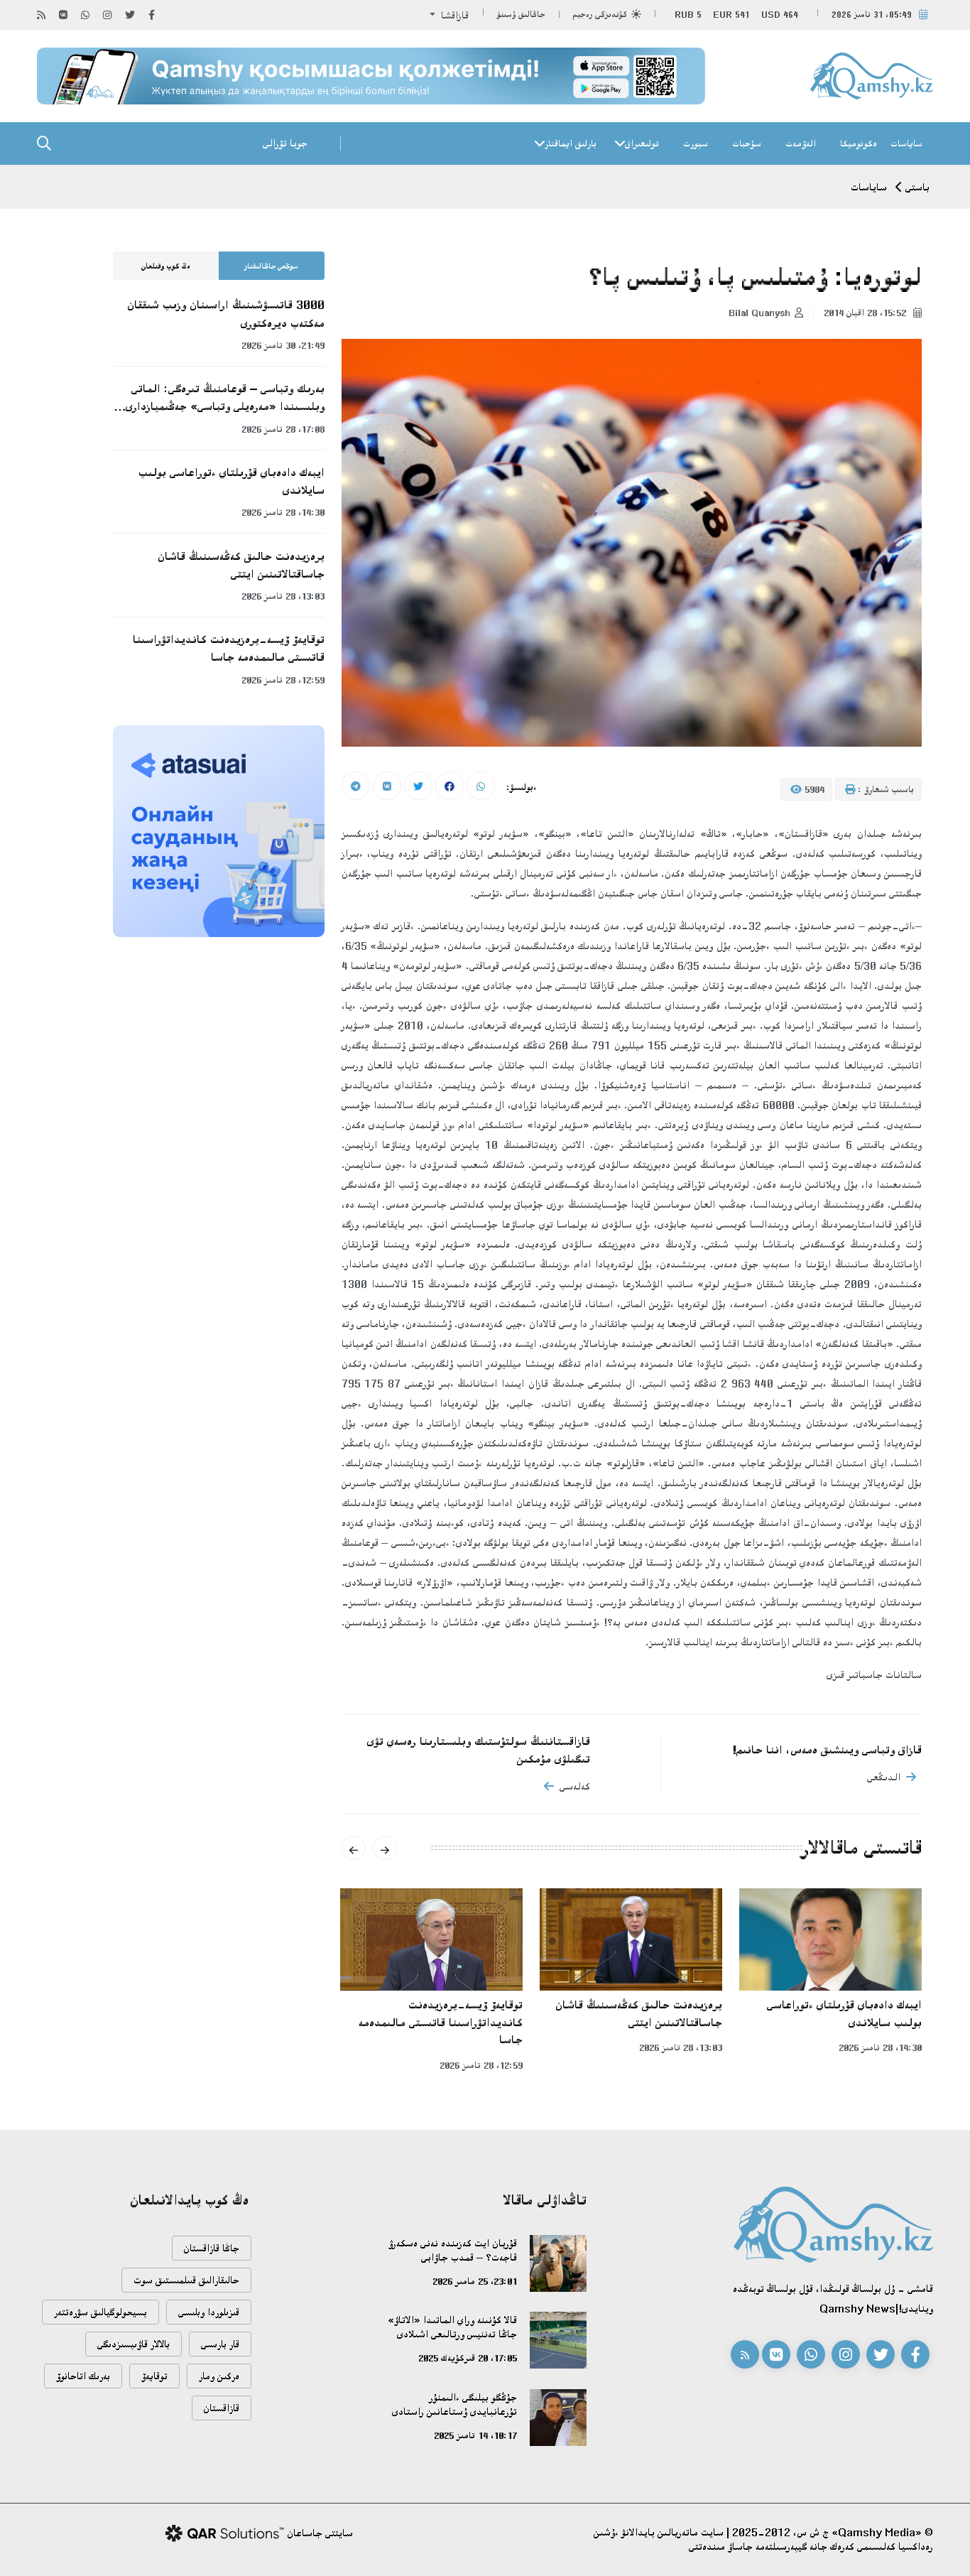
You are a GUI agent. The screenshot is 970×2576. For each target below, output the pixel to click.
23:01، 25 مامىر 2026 (475, 2281)
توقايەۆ (154, 2376)
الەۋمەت (801, 144)
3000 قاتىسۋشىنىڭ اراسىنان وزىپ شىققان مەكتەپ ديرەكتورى (226, 314)
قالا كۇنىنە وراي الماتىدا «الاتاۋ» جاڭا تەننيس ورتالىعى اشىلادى (452, 2327)
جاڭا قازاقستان (212, 2248)
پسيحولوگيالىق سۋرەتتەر (100, 2312)
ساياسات (906, 144)
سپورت (696, 144)
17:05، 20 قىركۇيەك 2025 (468, 2358)
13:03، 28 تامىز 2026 (681, 2047)
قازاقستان (222, 2408)
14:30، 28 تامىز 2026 (880, 2047)
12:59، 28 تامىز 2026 (481, 2065)
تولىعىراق (642, 144)
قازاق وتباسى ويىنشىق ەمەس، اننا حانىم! (827, 1750)
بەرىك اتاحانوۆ (83, 2376)
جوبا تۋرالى (285, 143)
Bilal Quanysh (759, 313)
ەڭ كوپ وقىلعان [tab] (166, 266)
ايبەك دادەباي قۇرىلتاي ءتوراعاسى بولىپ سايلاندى (844, 2014)
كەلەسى (575, 1786)
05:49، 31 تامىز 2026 (872, 15)
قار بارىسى (220, 2344)
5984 (813, 789)
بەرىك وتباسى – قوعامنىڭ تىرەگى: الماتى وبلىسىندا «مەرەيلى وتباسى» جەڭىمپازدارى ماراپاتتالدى (225, 399)
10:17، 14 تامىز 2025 (475, 2435)
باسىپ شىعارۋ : (884, 789)
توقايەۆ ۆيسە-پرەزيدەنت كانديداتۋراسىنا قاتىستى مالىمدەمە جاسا (441, 2022)
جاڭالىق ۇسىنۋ (521, 15)
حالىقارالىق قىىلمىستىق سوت (186, 2280)
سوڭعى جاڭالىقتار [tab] (271, 266)
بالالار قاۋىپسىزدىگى (133, 2344)
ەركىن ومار (219, 2376)
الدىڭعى (884, 1777)
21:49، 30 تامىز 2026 (283, 345)
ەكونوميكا (859, 144)
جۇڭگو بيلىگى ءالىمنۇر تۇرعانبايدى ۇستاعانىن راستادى (454, 2404)
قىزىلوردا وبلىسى (209, 2312)
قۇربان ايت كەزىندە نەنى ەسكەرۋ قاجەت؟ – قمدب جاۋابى (453, 2250)
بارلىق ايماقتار (571, 144)
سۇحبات (747, 144)
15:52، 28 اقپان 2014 (866, 313)
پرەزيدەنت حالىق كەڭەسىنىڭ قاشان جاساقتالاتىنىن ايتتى (639, 2014)
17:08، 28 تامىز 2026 (283, 429)
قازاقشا (453, 15)
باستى (917, 187)
